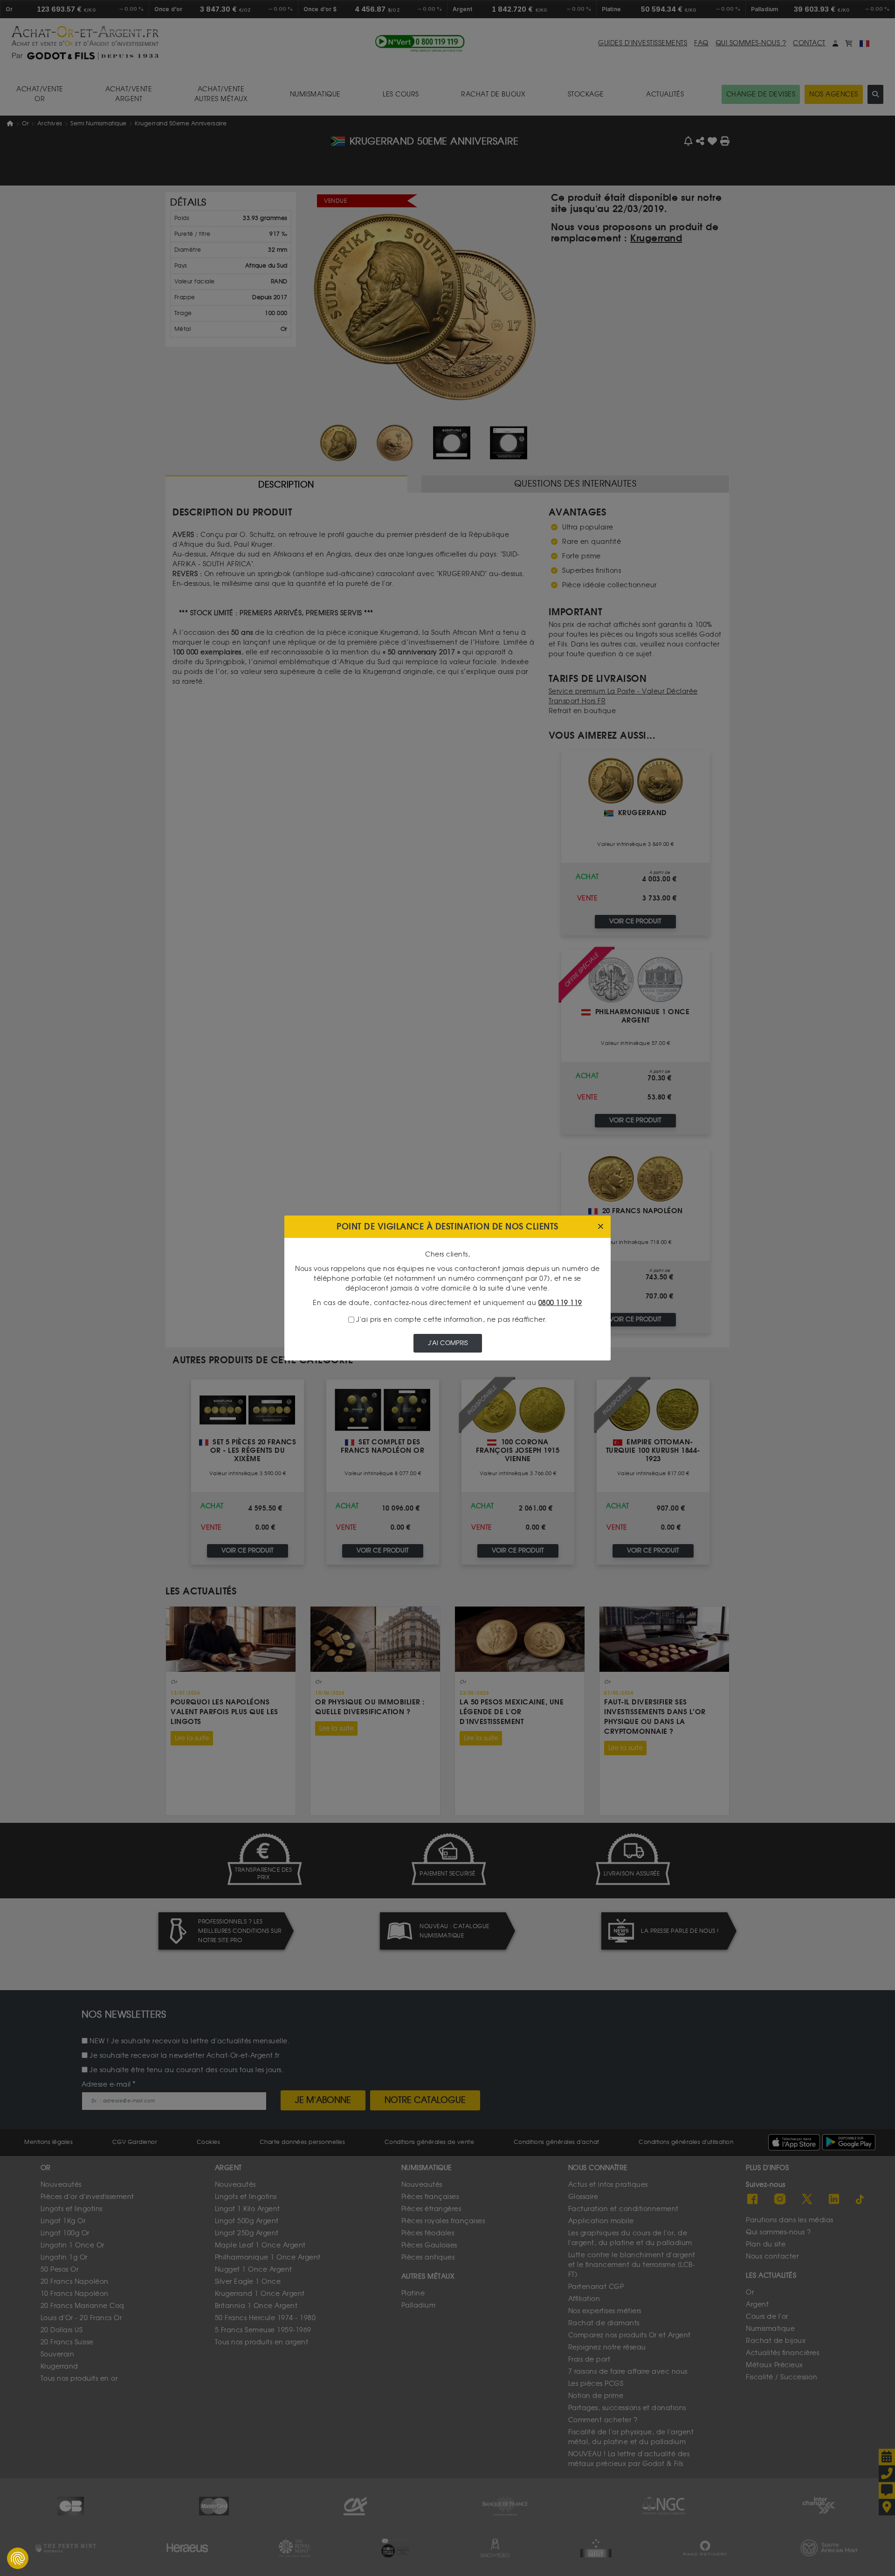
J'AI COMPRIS (448, 1343)
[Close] (601, 1227)
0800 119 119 (560, 1303)
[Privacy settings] (18, 2558)
